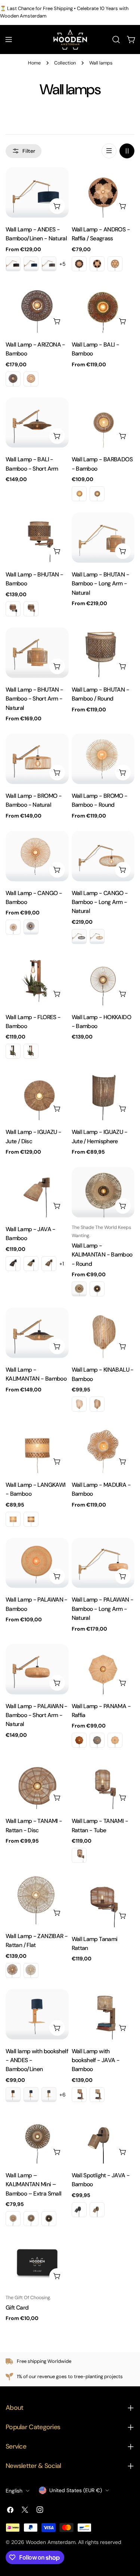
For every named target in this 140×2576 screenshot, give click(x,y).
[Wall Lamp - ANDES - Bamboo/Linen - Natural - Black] (13, 264)
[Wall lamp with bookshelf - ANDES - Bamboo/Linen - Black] (13, 2095)
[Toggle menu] (9, 39)
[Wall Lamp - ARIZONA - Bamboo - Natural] (31, 379)
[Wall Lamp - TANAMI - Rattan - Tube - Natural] (79, 1855)
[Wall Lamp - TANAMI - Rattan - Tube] (103, 1784)
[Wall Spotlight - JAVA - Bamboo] (103, 2138)
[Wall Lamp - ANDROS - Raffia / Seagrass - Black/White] (97, 264)
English (14, 2491)
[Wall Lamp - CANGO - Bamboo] (37, 856)
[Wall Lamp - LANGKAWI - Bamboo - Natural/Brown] (31, 1519)
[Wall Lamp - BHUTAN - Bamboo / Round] (103, 653)
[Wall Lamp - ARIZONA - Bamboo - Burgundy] (13, 379)
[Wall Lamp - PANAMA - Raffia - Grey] (97, 1740)
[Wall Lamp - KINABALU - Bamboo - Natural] (79, 1404)
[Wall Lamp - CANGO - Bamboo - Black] (31, 927)
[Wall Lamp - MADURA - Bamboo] (103, 1448)
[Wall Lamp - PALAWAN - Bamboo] (37, 1563)
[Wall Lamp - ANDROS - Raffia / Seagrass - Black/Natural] (79, 264)
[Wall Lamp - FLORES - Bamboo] (37, 980)
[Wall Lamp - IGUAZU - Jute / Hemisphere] (103, 1095)
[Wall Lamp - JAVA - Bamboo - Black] (13, 1264)
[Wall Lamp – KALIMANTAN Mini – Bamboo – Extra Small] (37, 2138)
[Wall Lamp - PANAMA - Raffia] (103, 1669)
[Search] (116, 39)
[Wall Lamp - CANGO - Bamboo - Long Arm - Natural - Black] (79, 936)
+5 (63, 264)
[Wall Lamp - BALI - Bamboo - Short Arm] (37, 423)
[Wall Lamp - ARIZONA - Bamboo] (37, 308)
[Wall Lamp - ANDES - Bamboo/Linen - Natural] (37, 192)
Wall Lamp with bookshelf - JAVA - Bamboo (96, 2060)
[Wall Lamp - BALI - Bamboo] (103, 308)
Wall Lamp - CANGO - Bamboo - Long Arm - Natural (100, 902)
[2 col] (127, 151)
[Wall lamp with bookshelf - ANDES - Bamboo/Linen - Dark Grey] (49, 2095)
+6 (63, 2095)
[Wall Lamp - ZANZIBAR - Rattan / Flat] (37, 1899)
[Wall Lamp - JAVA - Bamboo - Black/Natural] (31, 1264)
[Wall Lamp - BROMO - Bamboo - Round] (103, 759)
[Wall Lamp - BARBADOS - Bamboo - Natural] (79, 494)
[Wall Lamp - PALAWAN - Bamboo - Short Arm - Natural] (37, 1669)
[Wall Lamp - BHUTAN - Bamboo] (37, 538)
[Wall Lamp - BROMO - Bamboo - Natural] (37, 759)
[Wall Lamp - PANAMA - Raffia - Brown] (79, 1740)
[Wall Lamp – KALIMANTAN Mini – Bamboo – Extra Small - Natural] (13, 2219)
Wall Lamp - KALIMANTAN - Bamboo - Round (102, 1255)
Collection (65, 63)
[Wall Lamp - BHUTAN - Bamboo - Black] (13, 609)
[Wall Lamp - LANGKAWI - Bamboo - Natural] (13, 1519)
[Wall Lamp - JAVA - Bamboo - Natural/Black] (49, 1264)
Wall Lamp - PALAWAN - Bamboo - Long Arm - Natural (103, 1609)
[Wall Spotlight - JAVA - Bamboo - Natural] (97, 2210)
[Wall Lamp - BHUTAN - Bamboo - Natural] (31, 609)
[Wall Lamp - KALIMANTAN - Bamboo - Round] (103, 1192)
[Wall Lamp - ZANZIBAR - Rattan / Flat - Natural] (13, 1970)
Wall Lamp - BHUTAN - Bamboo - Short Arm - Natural (34, 699)
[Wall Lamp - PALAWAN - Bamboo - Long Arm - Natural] (103, 1563)
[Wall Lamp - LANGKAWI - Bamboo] (37, 1448)
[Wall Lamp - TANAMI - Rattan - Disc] (37, 1784)
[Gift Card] (37, 2262)
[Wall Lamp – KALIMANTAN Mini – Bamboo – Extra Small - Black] (49, 2219)
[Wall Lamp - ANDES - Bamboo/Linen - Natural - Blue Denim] (31, 264)
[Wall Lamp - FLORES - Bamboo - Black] (13, 1051)
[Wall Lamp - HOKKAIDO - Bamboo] (103, 980)
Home (34, 63)
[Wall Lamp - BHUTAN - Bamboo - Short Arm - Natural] (37, 653)
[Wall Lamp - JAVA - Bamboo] (37, 1192)
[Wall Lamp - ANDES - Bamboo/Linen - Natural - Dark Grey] (49, 264)
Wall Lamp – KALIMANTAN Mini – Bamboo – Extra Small (33, 2184)
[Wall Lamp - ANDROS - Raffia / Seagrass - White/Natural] (115, 264)
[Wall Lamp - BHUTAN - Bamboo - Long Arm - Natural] (103, 538)
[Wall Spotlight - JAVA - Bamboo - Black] (79, 2210)
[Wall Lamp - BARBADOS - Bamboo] (103, 423)
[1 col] (109, 151)
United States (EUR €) (76, 2490)
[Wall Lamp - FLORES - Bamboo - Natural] (31, 1051)
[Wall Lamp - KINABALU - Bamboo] (103, 1333)
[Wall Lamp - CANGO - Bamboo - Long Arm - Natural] (103, 856)
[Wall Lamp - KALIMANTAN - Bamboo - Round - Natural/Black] (97, 1289)
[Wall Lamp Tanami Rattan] (103, 1901)
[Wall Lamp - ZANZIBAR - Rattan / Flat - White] (31, 1970)
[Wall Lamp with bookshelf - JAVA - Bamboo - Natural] (97, 2095)
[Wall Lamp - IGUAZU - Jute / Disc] (37, 1095)
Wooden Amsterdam (51, 2542)
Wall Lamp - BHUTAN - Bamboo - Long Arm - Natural (100, 584)
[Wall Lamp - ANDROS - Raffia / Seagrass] (103, 192)
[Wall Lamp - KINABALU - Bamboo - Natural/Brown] (97, 1404)
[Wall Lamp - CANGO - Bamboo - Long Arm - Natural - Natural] (97, 936)
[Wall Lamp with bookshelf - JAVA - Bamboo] (103, 2014)
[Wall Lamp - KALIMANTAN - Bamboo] (37, 1333)
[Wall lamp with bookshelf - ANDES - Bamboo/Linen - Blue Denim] (31, 2095)
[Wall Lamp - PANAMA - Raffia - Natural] (115, 1740)
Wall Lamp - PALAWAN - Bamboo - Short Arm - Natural (37, 1715)
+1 (62, 1264)
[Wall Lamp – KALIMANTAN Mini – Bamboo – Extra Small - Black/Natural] (31, 2219)
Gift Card (17, 2308)
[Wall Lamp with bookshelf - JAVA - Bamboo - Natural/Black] (79, 2095)
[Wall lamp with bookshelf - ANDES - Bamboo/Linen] (37, 2014)
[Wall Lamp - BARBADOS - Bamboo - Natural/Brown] (97, 494)
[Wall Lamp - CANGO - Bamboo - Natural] (13, 927)
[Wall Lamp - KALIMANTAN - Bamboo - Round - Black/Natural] (79, 1289)
